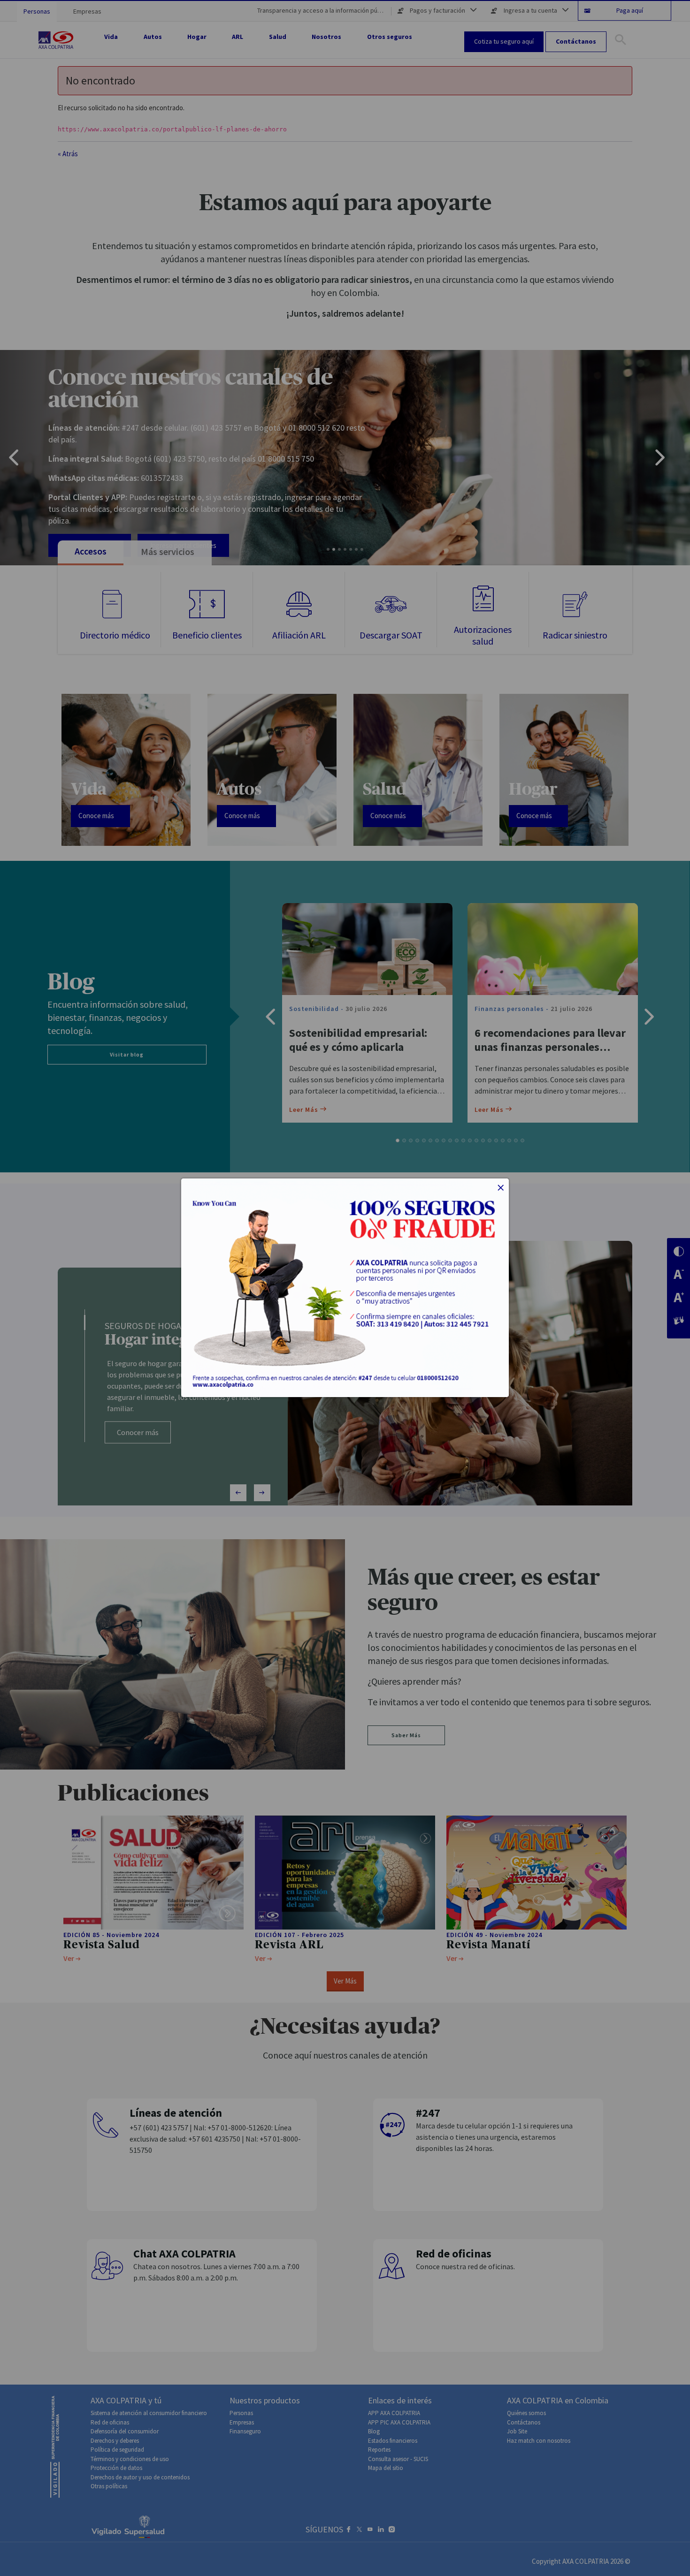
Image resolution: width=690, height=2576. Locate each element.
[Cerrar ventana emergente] (501, 1189)
